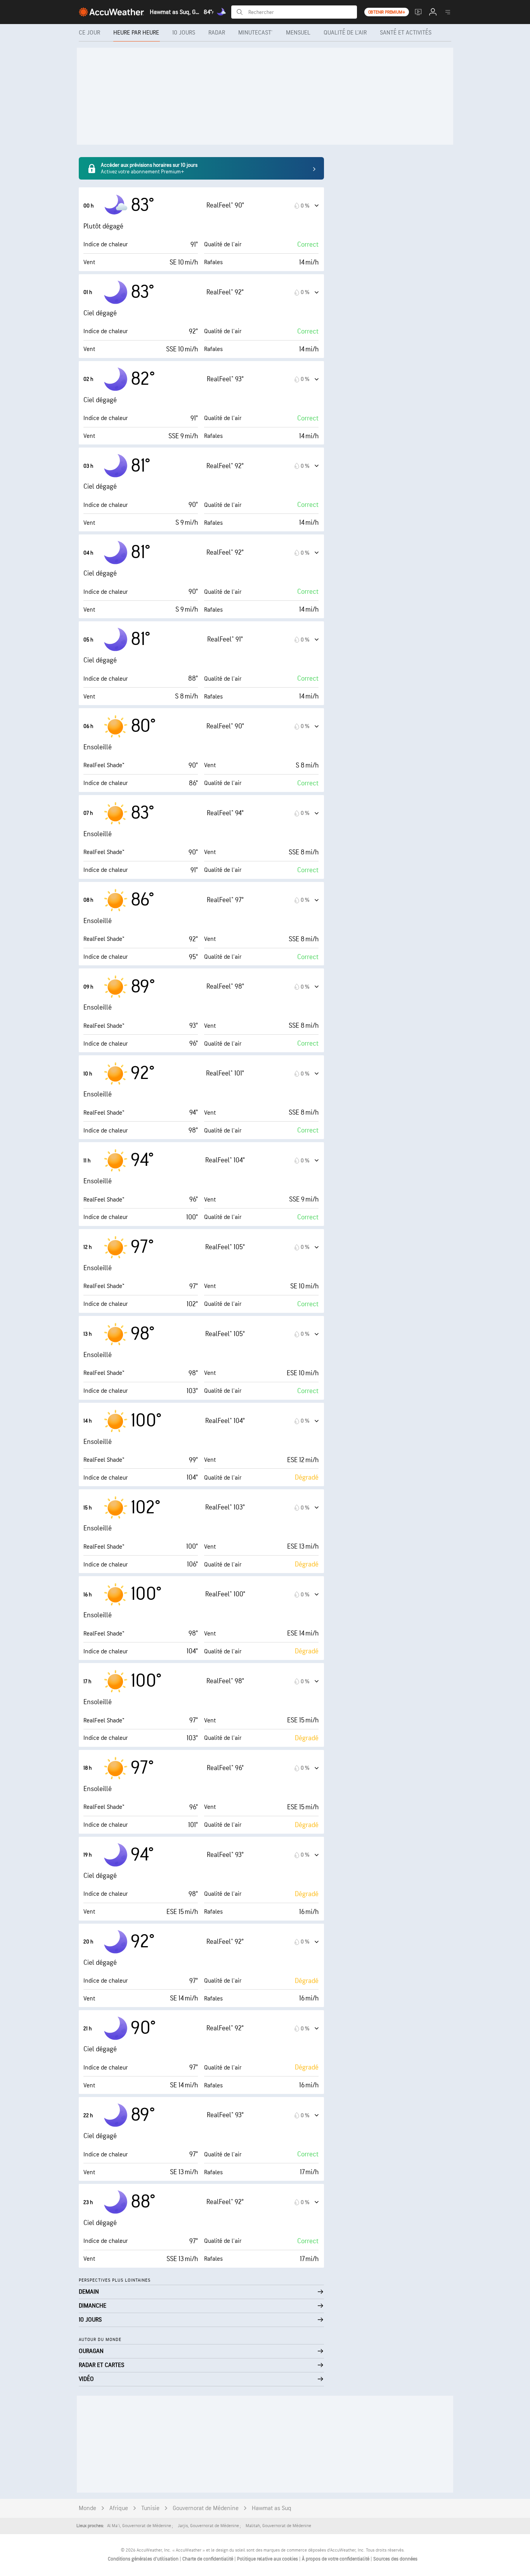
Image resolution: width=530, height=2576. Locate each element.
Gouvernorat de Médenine (206, 2508)
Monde (87, 2508)
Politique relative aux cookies (268, 2559)
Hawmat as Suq (272, 2508)
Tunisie (150, 2508)
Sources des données (395, 2559)
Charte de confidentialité (208, 2559)
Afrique (119, 2508)
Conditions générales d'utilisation (144, 2559)
